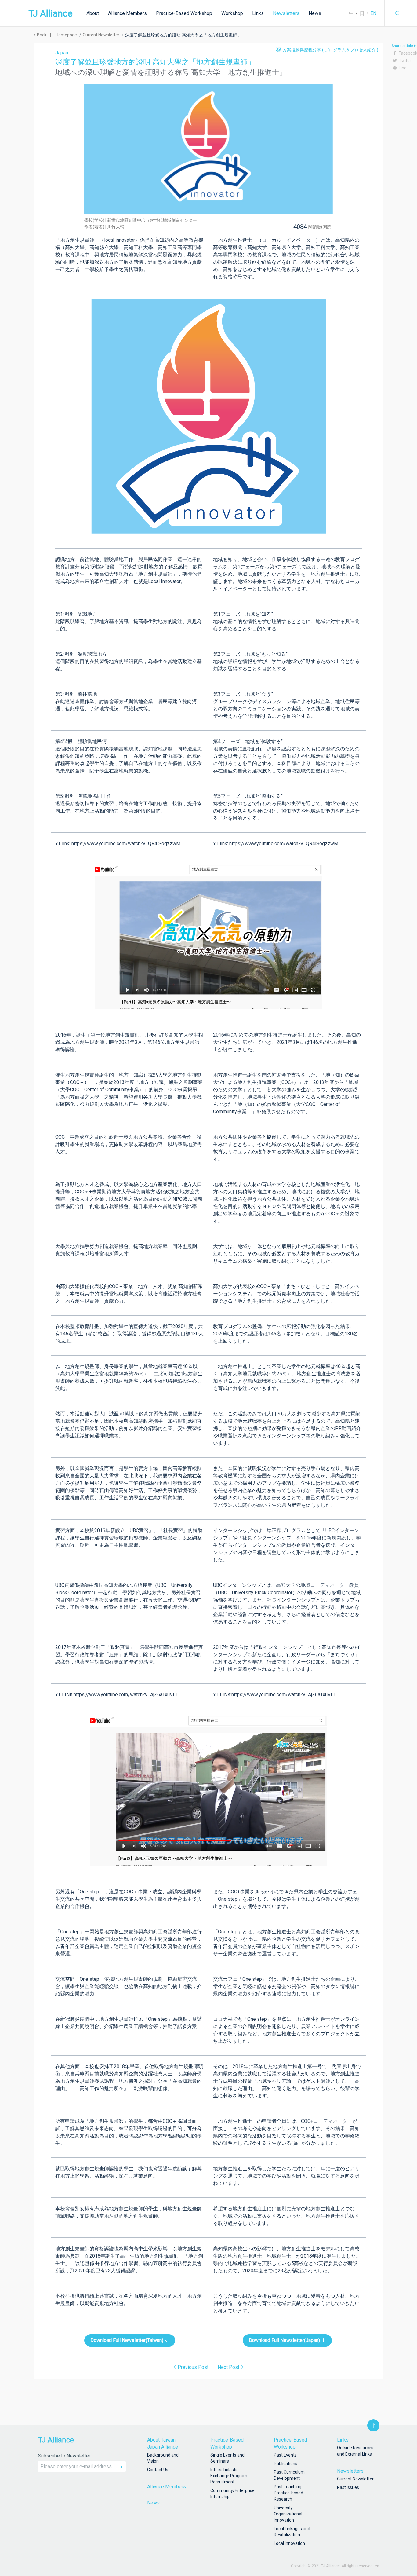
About (93, 13)
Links (258, 13)
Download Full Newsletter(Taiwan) (127, 2340)
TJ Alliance (51, 13)
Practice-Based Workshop (184, 13)
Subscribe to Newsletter (64, 2456)
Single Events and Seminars (227, 2458)
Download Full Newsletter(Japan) (285, 2340)
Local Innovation (289, 2543)
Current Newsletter (355, 2479)
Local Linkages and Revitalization (292, 2532)
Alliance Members (127, 13)
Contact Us (158, 2470)
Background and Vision (163, 2458)
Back (41, 35)
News (315, 13)
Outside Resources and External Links (355, 2451)
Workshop (232, 13)
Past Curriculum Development (289, 2475)
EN (373, 13)
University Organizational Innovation (288, 2514)
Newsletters (286, 13)
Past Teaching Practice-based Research (288, 2493)
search (398, 13)
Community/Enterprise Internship (231, 2493)
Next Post (228, 2367)
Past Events (285, 2455)
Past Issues (348, 2487)
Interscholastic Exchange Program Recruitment (229, 2476)
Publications (286, 2464)
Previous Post (193, 2367)
